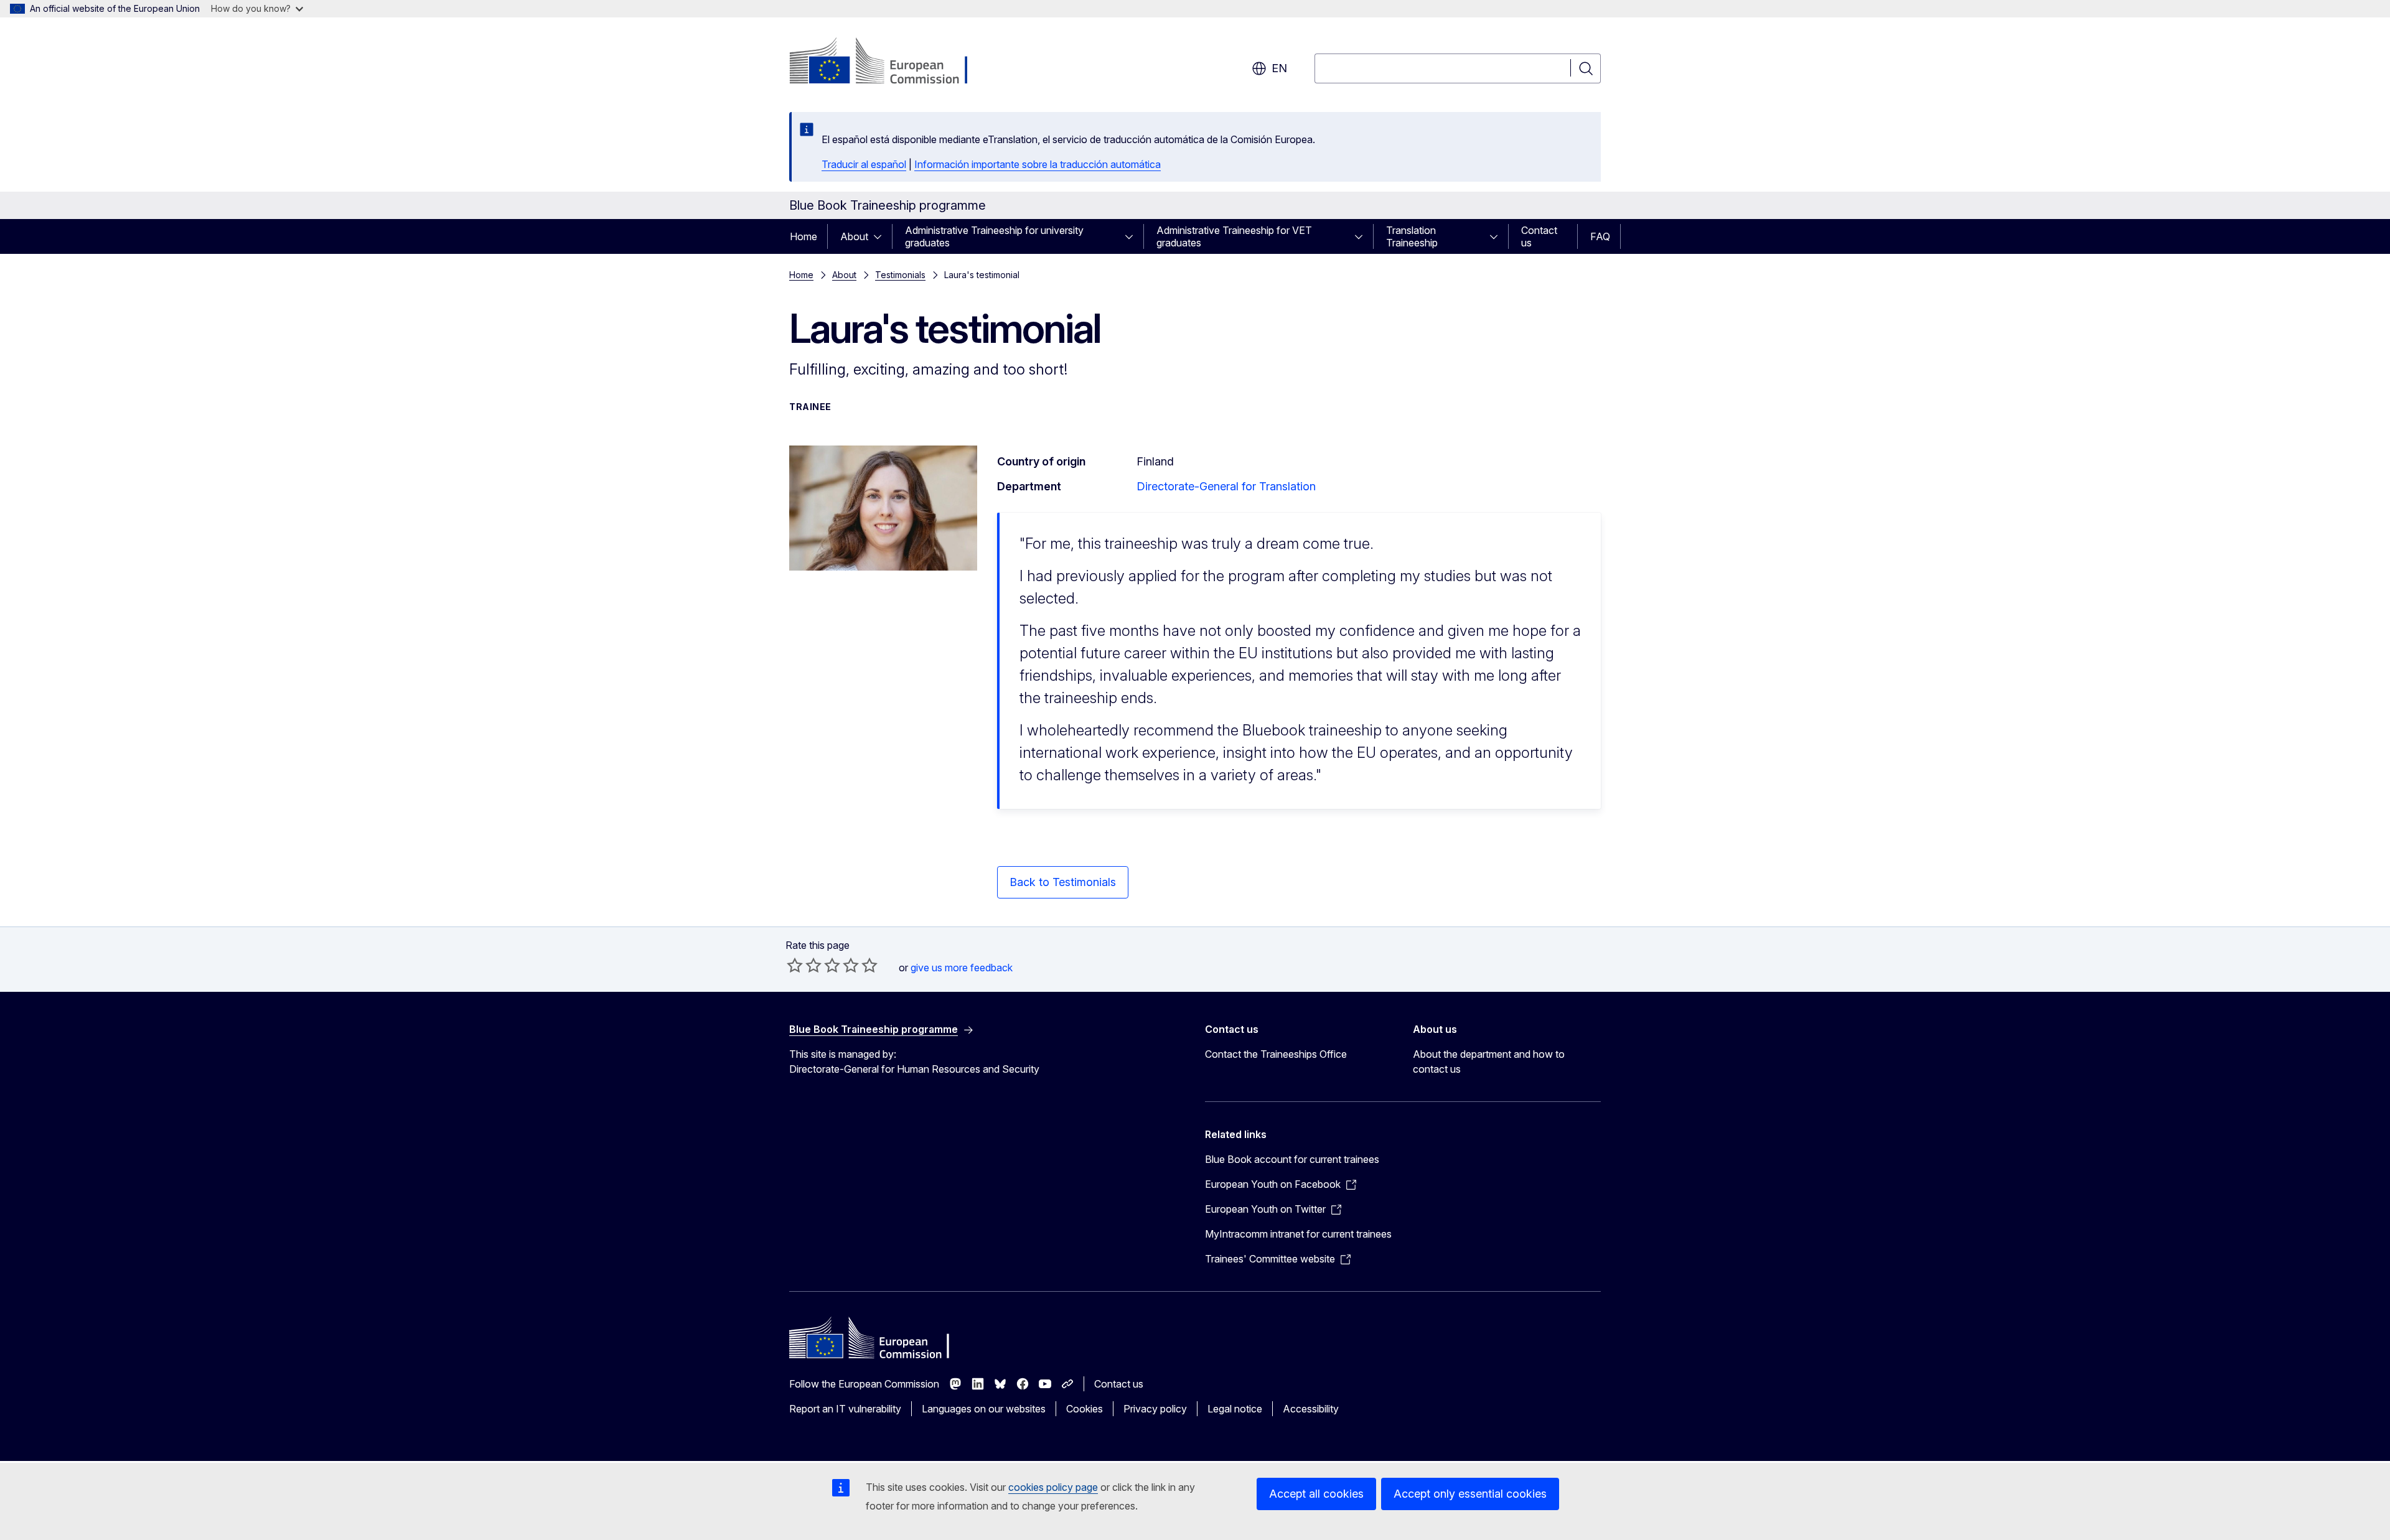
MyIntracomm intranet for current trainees (1298, 1234)
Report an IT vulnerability (845, 1409)
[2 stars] (804, 965)
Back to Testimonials (1063, 882)
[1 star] (795, 965)
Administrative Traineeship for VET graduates (1234, 236)
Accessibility (1311, 1409)
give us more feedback (962, 968)
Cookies (1085, 1409)
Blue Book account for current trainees (1292, 1159)
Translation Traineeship (1412, 236)
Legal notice (1235, 1409)
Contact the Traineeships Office (1276, 1054)
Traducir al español (864, 164)
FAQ (1600, 236)
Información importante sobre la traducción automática (1038, 164)
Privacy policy (1155, 1409)
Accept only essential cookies (1470, 1494)
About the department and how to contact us (1489, 1062)
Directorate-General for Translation (1226, 486)
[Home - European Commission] (890, 62)
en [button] (1279, 68)
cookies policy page (1053, 1487)
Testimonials (900, 275)
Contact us (1539, 236)
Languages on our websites (984, 1409)
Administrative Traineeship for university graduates (994, 236)
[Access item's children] (881, 236)
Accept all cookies (1316, 1494)
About (854, 236)
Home (804, 236)
